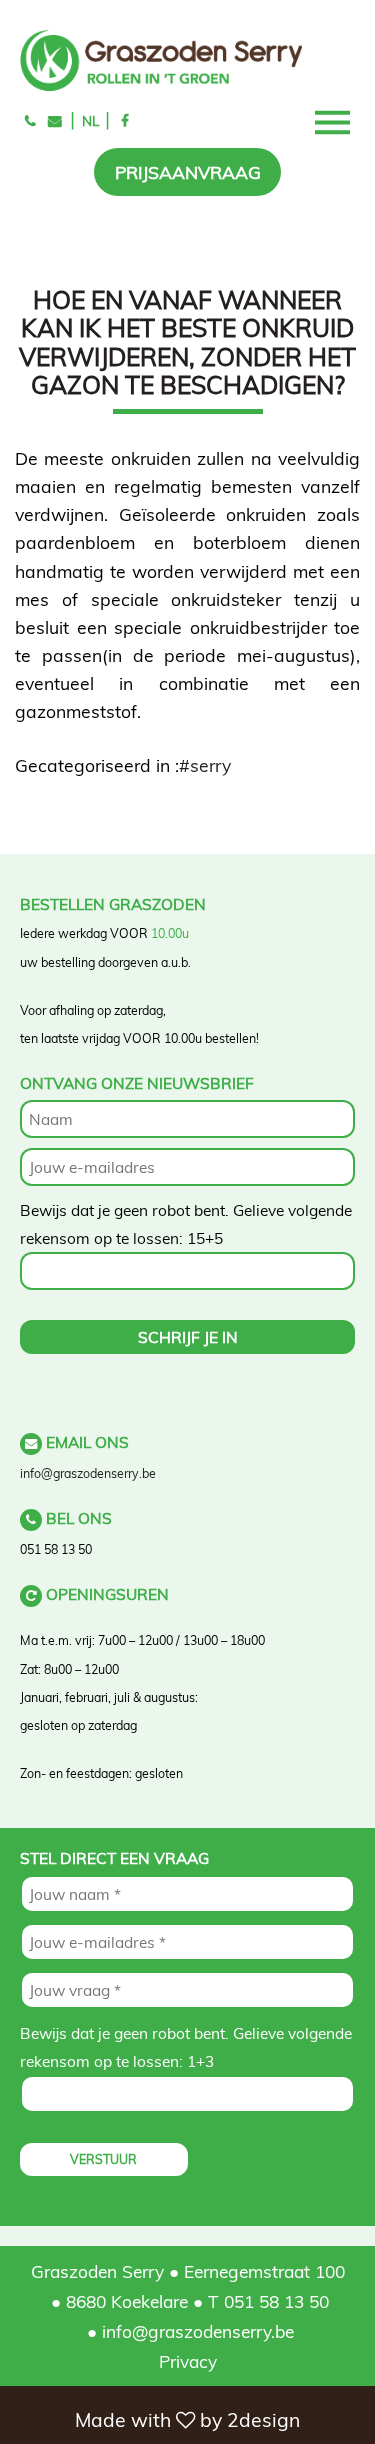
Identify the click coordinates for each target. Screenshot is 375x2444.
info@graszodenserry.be (88, 1473)
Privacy (188, 2361)
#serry (205, 765)
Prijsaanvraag (188, 172)
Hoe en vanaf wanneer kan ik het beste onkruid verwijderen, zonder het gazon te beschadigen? (187, 341)
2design (263, 2420)
